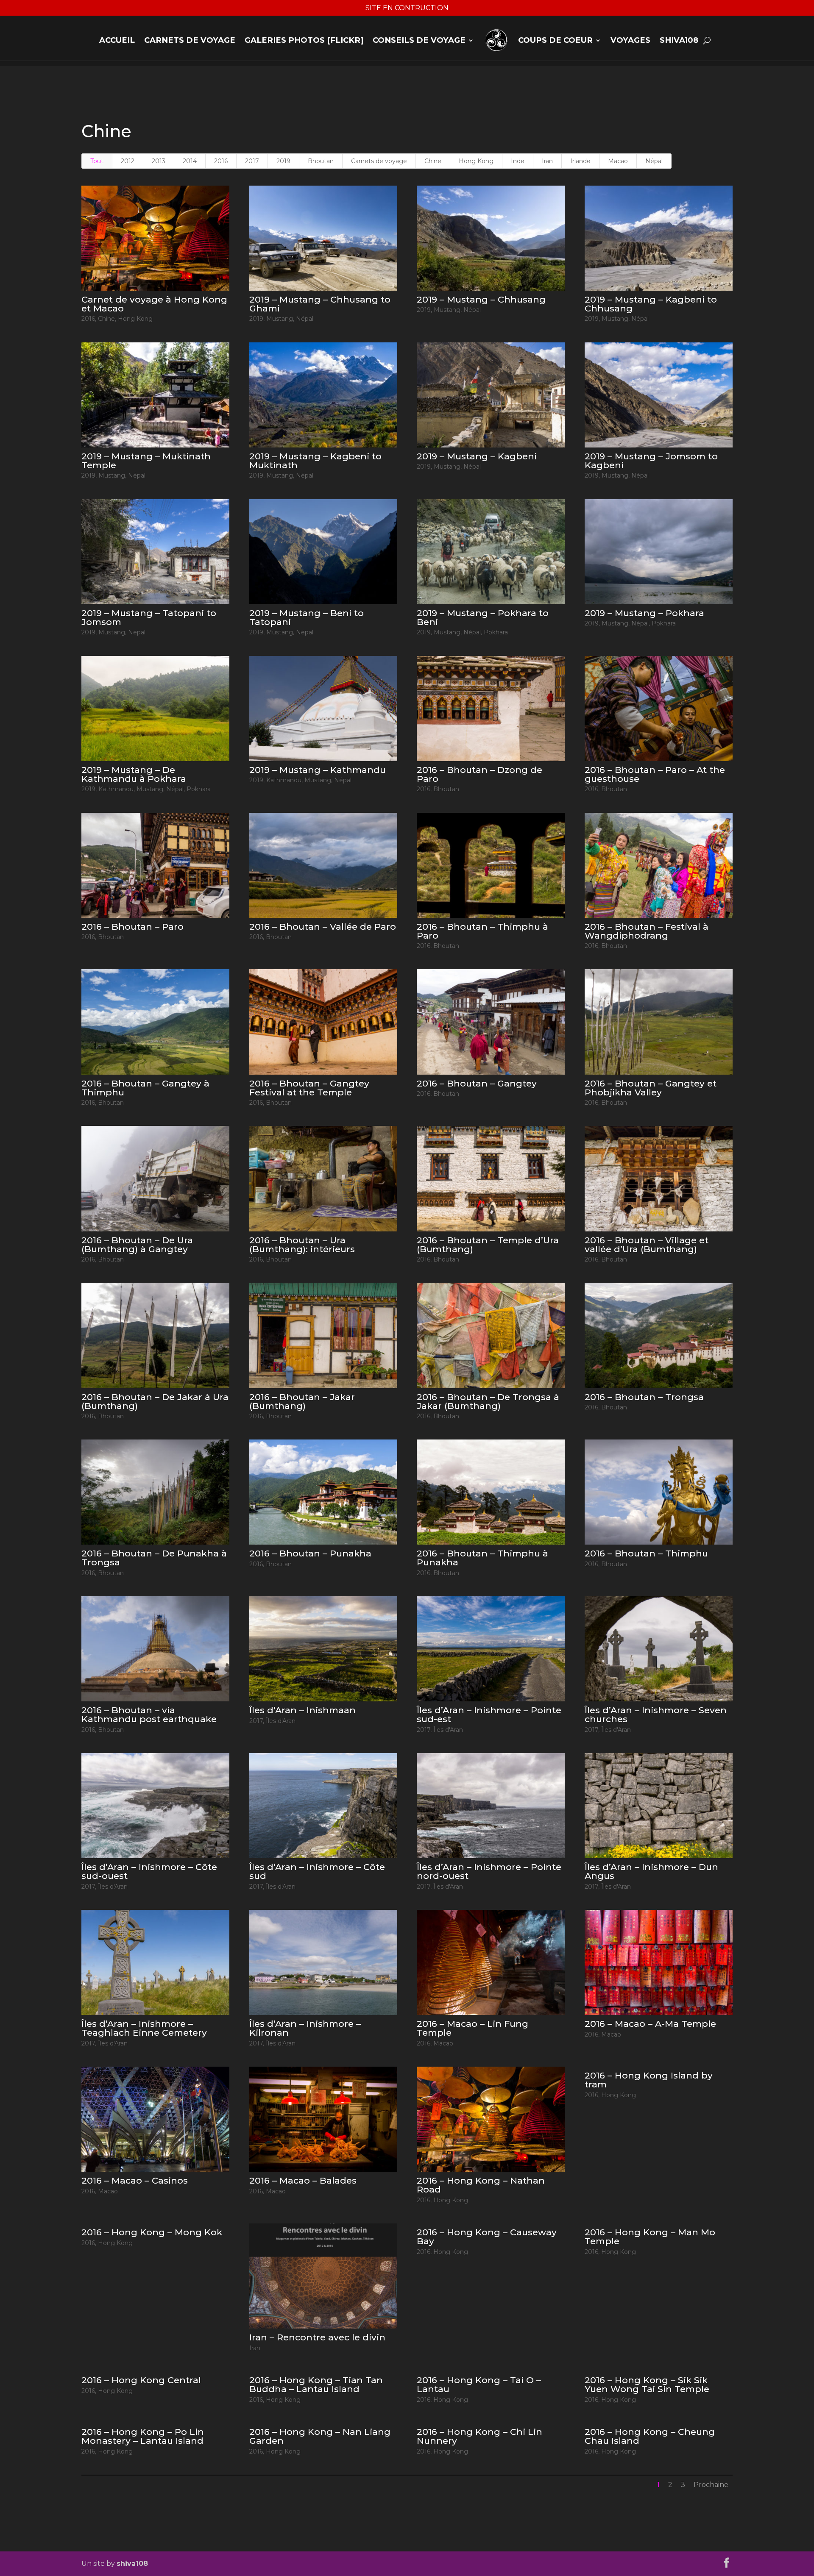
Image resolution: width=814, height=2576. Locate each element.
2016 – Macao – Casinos (135, 2180)
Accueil (117, 40)
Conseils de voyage (419, 40)
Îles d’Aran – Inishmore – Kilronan (305, 2028)
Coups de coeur (555, 40)
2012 (128, 161)
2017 (252, 161)
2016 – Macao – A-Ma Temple (650, 2024)
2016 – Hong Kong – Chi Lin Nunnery (479, 2436)
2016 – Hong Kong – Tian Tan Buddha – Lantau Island (316, 2384)
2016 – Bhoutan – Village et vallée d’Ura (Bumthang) (647, 1245)
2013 (159, 161)
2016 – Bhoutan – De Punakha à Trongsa (154, 1558)
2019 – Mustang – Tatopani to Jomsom (149, 617)
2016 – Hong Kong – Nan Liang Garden (320, 2436)
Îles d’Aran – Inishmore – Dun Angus (651, 1871)
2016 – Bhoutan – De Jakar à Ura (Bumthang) (155, 1401)
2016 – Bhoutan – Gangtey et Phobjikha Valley (651, 1088)
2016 (221, 161)
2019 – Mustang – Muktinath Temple (146, 461)
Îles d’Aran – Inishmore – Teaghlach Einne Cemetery (144, 2028)
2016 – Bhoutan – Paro (132, 927)
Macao (618, 161)
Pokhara (496, 632)
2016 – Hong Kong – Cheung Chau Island (650, 2436)
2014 (190, 161)
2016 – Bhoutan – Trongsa (644, 1397)
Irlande (580, 161)
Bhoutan (321, 161)
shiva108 (679, 40)
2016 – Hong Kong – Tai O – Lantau (479, 2384)
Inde (518, 161)
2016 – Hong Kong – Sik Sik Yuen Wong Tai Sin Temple (647, 2384)
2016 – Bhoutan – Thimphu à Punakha (482, 1558)
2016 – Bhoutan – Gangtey (477, 1083)
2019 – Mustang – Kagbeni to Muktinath (315, 461)
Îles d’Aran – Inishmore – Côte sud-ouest (149, 1871)
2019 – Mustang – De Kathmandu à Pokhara (134, 774)
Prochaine (711, 2485)
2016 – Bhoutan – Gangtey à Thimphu (145, 1088)
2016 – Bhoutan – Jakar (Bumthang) (302, 1401)
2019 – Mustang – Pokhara (644, 613)
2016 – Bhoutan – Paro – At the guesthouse (655, 774)
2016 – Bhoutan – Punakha (310, 1553)
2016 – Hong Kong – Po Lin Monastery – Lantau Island (143, 2436)
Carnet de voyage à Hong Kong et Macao (154, 304)
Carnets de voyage (190, 40)
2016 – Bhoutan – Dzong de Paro (479, 774)
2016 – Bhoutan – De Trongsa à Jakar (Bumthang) (488, 1401)
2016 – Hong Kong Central (141, 2380)
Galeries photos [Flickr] (304, 40)
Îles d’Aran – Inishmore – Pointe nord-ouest (489, 1871)
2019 (283, 161)
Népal (654, 161)
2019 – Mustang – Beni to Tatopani (307, 617)
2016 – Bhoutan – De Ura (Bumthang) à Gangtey (137, 1245)
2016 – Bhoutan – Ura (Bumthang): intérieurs (302, 1245)
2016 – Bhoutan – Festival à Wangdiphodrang (647, 931)
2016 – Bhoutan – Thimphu (646, 1553)
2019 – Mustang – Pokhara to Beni (483, 617)
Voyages (630, 40)
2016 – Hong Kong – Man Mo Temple (650, 2237)
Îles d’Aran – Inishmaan (302, 1710)
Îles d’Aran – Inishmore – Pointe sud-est (489, 1715)
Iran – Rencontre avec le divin (317, 2337)
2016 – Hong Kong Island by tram (649, 2080)
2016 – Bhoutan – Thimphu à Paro (482, 931)
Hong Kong (476, 161)
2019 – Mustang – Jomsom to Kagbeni (651, 461)
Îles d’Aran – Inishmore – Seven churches (656, 1715)
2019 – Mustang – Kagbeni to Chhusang (651, 304)
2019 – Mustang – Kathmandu (318, 770)
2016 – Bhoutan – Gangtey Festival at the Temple (309, 1088)
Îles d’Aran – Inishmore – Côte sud (317, 1871)
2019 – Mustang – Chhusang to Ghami (320, 304)
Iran (547, 161)
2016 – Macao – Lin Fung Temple (473, 2028)
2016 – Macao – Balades (303, 2180)
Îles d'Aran (281, 1721)
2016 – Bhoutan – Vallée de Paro (323, 927)
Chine (433, 161)
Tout (97, 161)
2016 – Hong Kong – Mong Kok (152, 2232)
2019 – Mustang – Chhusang (481, 299)
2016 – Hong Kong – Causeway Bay (487, 2237)
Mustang (280, 319)
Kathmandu (116, 789)
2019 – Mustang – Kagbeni (477, 456)
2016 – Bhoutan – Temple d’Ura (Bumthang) (488, 1245)
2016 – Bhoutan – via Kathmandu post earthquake (149, 1715)
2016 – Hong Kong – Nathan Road (481, 2185)
